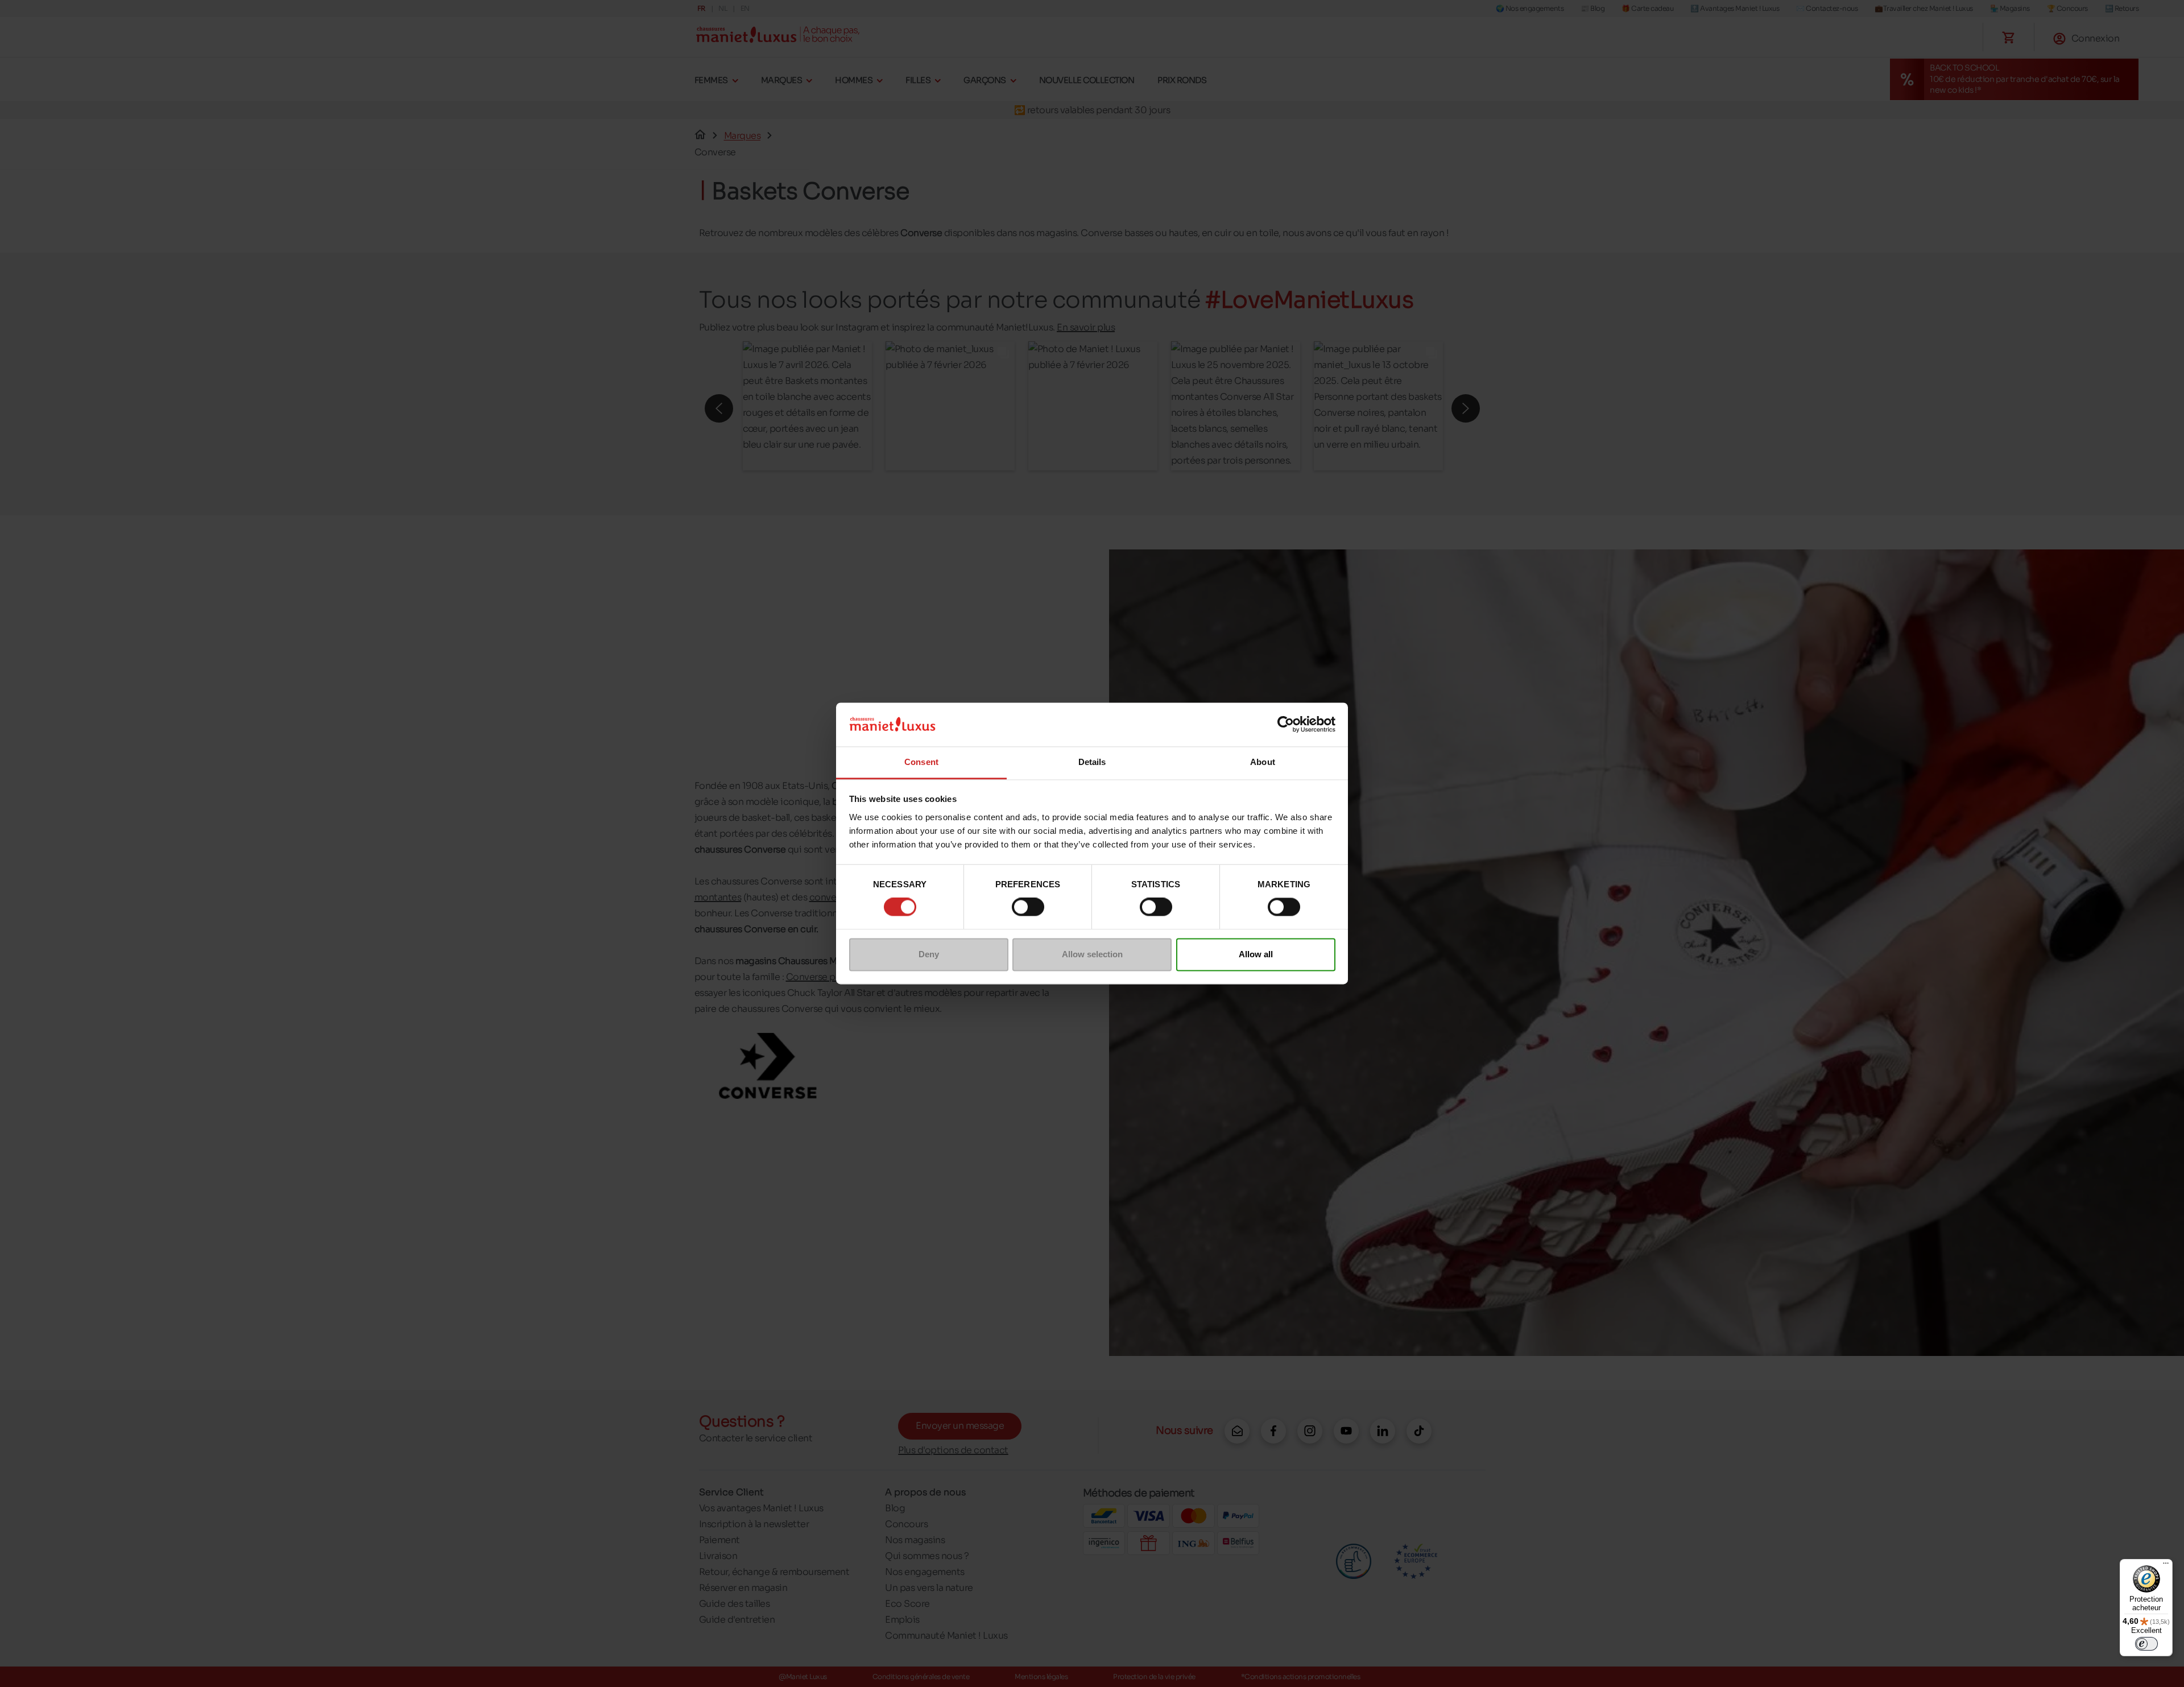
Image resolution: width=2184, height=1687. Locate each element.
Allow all (1256, 954)
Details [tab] (1092, 762)
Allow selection (1092, 954)
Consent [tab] (921, 762)
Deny (929, 954)
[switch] (1028, 907)
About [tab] (1263, 762)
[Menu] (2166, 1566)
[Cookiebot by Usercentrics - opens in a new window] (1286, 725)
